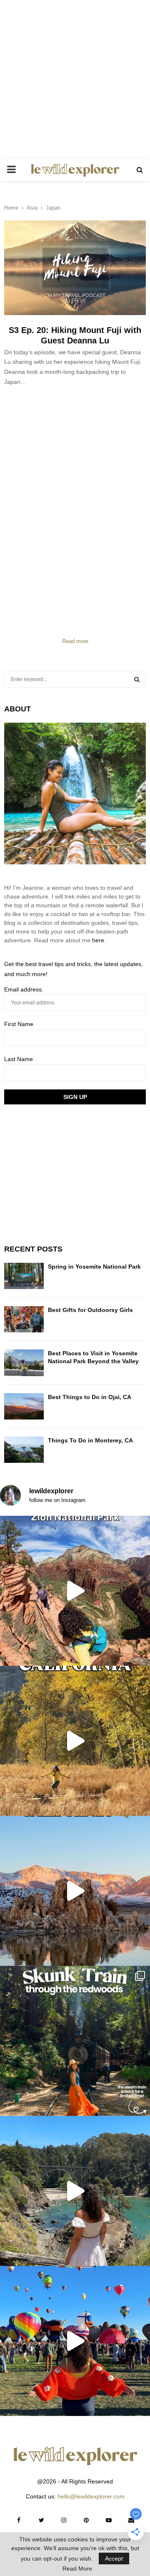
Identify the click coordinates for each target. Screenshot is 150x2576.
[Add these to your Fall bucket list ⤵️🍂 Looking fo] (75, 1741)
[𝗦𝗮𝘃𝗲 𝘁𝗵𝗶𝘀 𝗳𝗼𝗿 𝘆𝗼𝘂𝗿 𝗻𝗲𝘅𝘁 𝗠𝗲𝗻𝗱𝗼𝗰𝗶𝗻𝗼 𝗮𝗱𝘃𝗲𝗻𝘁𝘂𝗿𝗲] (75, 2191)
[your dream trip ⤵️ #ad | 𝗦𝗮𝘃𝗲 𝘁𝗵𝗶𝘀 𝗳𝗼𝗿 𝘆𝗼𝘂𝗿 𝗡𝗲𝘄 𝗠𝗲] (75, 2341)
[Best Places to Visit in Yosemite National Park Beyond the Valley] (24, 1363)
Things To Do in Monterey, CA (90, 1440)
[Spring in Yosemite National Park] (24, 1276)
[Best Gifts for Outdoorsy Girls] (24, 1319)
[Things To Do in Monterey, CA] (24, 1450)
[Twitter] (41, 2520)
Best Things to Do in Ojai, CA (90, 1397)
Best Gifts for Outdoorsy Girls (90, 1310)
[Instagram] (64, 2520)
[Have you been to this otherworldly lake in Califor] (75, 1891)
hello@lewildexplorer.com (91, 2496)
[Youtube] (109, 2520)
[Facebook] (19, 2520)
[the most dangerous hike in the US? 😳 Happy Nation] (75, 1591)
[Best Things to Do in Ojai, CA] (24, 1406)
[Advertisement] (75, 79)
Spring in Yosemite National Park (94, 1267)
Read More (77, 2568)
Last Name (19, 1059)
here (98, 940)
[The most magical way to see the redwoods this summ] (75, 2041)
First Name (19, 1024)
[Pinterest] (86, 2520)
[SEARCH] (137, 679)
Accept (114, 2558)
